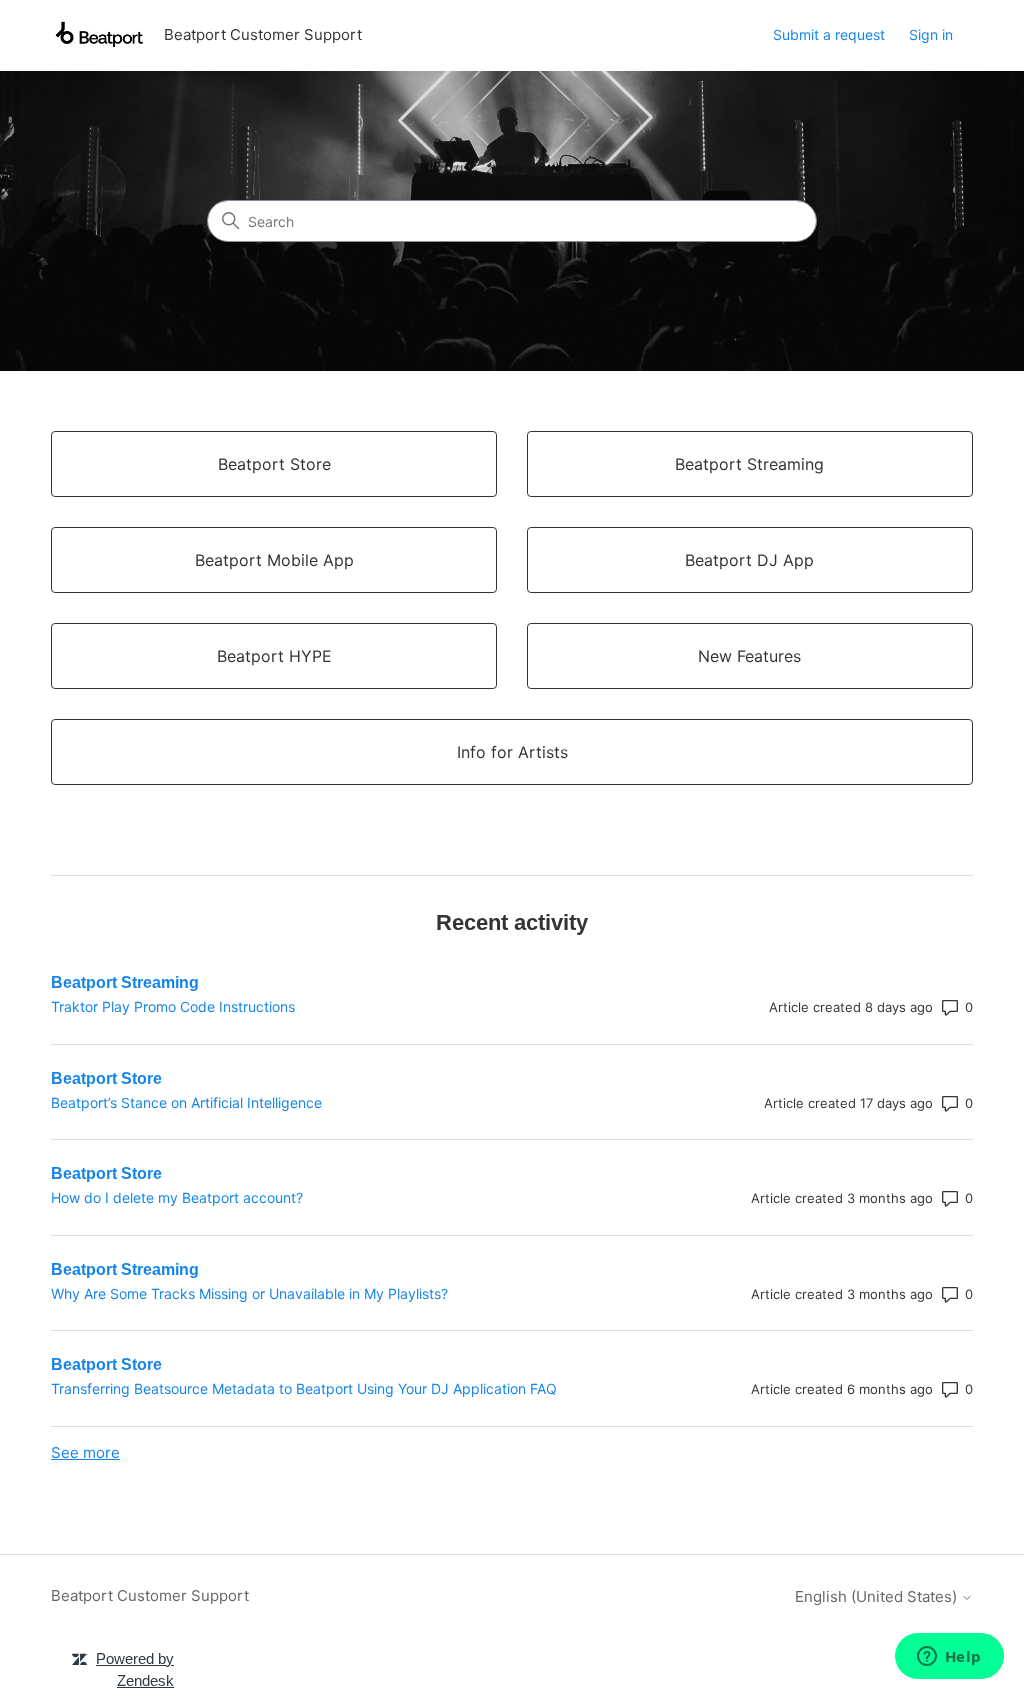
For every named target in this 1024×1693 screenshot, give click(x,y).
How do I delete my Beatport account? (177, 1197)
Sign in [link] (931, 34)
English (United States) (878, 1596)
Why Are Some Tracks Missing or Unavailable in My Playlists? (249, 1293)
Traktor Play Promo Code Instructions (173, 1006)
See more (85, 1452)
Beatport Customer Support (150, 1595)
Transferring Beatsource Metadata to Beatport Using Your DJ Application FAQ (304, 1388)
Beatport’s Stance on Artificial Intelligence (186, 1102)
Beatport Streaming (125, 982)
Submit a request (829, 34)
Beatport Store (106, 1078)
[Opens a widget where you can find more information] (949, 1658)
